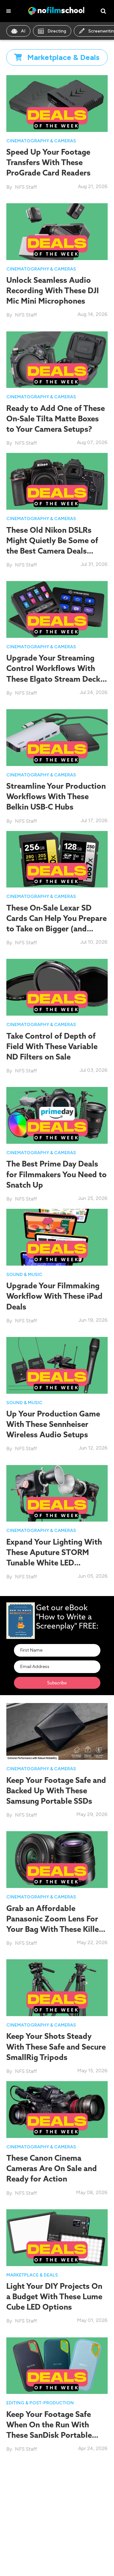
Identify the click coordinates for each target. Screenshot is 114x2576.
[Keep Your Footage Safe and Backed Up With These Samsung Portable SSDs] (57, 1731)
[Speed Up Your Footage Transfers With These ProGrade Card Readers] (57, 103)
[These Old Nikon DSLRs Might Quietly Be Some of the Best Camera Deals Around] (57, 481)
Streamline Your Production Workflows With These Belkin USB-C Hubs (56, 796)
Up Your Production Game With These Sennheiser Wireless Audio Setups (53, 1424)
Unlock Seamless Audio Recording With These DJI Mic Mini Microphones (53, 290)
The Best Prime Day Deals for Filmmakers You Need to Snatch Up (57, 1174)
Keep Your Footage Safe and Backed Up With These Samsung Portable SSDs (56, 1790)
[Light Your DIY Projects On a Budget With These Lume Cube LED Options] (57, 2237)
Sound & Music (24, 1275)
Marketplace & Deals (32, 2275)
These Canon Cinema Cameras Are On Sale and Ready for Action (52, 2168)
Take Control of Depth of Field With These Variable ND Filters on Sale (52, 1046)
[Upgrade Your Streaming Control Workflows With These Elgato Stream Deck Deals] (57, 609)
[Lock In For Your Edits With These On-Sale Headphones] (57, 2487)
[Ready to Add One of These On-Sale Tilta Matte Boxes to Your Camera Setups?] (57, 359)
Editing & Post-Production (40, 2403)
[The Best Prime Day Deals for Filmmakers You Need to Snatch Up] (57, 1115)
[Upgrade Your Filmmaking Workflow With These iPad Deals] (57, 1237)
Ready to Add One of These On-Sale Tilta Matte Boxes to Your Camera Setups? (56, 418)
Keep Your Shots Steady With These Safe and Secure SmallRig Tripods (56, 2046)
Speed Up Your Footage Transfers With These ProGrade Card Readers (48, 162)
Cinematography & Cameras (41, 141)
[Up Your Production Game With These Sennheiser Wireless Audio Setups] (57, 1365)
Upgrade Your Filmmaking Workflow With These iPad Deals (54, 1296)
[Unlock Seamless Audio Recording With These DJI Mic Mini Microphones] (57, 231)
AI (23, 31)
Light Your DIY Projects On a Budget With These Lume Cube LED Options (54, 2296)
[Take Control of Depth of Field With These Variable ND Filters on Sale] (57, 987)
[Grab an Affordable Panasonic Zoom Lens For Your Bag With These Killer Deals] (57, 1859)
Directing (57, 31)
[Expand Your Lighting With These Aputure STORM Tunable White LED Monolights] (57, 1493)
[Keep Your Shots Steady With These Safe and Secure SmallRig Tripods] (57, 1987)
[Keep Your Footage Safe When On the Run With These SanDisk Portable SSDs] (57, 2365)
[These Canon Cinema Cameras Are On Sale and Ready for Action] (57, 2109)
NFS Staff (26, 187)
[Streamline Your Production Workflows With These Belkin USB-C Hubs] (57, 737)
